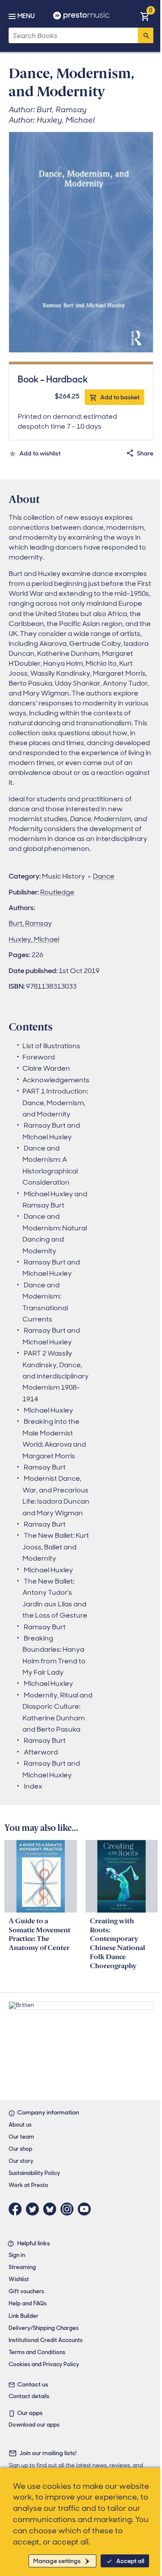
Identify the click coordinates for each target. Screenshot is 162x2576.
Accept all (130, 2561)
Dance (104, 876)
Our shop (21, 2149)
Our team (21, 2137)
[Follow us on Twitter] (35, 2209)
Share (145, 453)
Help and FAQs (28, 2303)
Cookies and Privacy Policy (44, 2364)
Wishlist (19, 2279)
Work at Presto (29, 2185)
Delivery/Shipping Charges (44, 2328)
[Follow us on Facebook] (17, 2209)
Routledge (57, 892)
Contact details (29, 2396)
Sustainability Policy (34, 2173)
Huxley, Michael (34, 939)
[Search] (146, 35)
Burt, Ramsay (30, 923)
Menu (26, 16)
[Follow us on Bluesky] (52, 2209)
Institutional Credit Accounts (46, 2340)
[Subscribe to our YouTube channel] (86, 2209)
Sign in (17, 2255)
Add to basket (120, 397)
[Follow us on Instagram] (69, 2209)
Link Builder (24, 2316)
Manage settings (57, 2561)
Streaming (22, 2267)
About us (20, 2125)
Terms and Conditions (37, 2352)
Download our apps (34, 2425)
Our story (21, 2161)
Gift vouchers (26, 2291)
